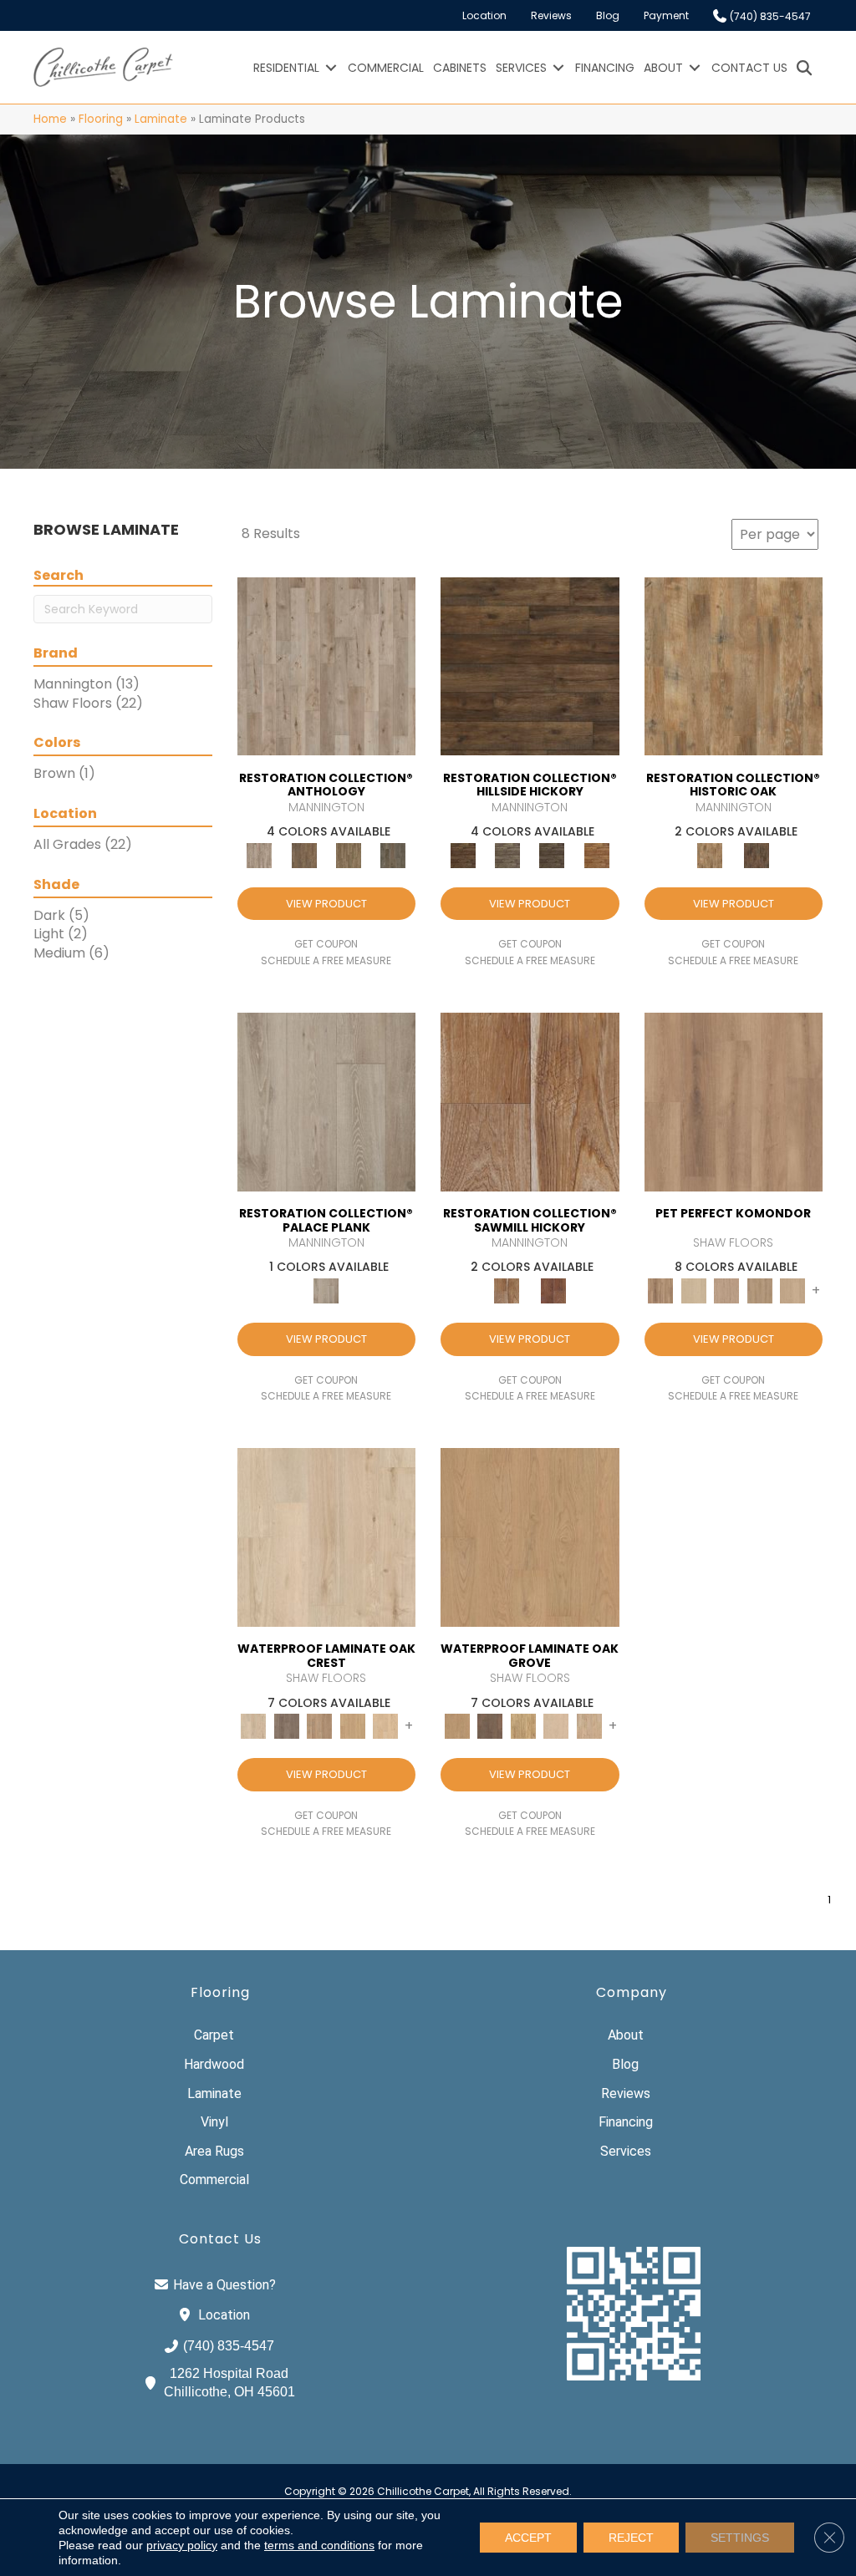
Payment (666, 15)
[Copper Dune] (760, 1291)
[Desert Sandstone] (793, 1291)
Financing (605, 68)
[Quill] (393, 854)
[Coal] (552, 854)
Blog (608, 15)
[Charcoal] (757, 854)
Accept (528, 2538)
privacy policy (182, 2545)
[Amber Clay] (734, 1101)
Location (484, 15)
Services (521, 68)
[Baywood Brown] (491, 1726)
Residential (286, 68)
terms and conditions (319, 2545)
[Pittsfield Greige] (320, 1726)
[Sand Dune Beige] (589, 1726)
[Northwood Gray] (287, 1726)
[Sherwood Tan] (353, 1726)
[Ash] (734, 666)
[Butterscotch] (727, 1291)
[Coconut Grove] (327, 1537)
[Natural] (530, 1101)
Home (50, 119)
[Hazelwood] (523, 1726)
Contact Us (749, 68)
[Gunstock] (553, 1291)
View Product (326, 904)
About (663, 68)
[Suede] (348, 854)
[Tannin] (304, 854)
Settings (740, 2538)
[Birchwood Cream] (694, 1291)
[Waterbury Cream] (386, 1726)
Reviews (551, 15)
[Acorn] (530, 666)
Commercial (386, 68)
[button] (331, 68)
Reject (631, 2538)
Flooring (101, 119)
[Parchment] (327, 666)
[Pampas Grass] (557, 1726)
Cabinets (460, 68)
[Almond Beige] (530, 1537)
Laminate (161, 119)
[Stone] (507, 854)
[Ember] (596, 854)
